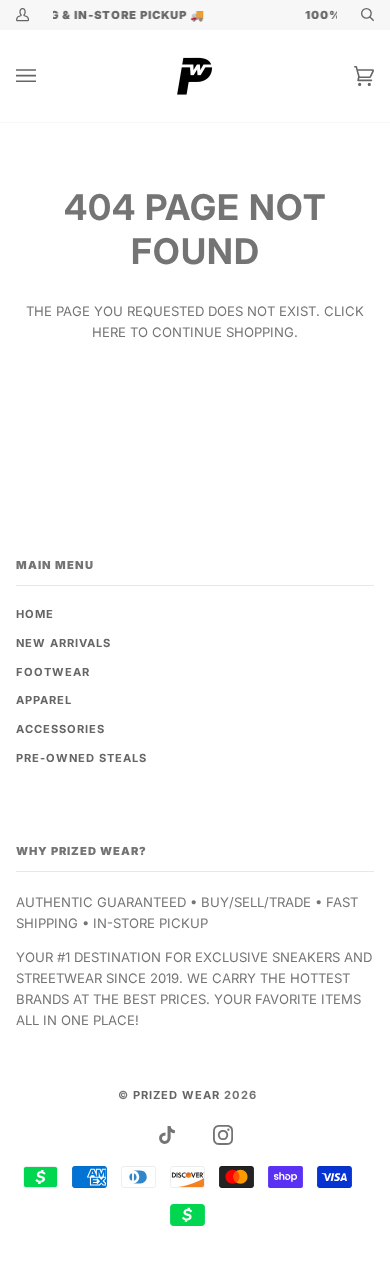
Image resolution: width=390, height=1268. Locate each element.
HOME (35, 614)
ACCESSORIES (60, 729)
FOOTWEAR (53, 672)
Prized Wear (176, 1095)
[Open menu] (46, 76)
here (109, 332)
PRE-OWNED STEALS (81, 758)
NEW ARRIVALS (63, 643)
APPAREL (44, 700)
